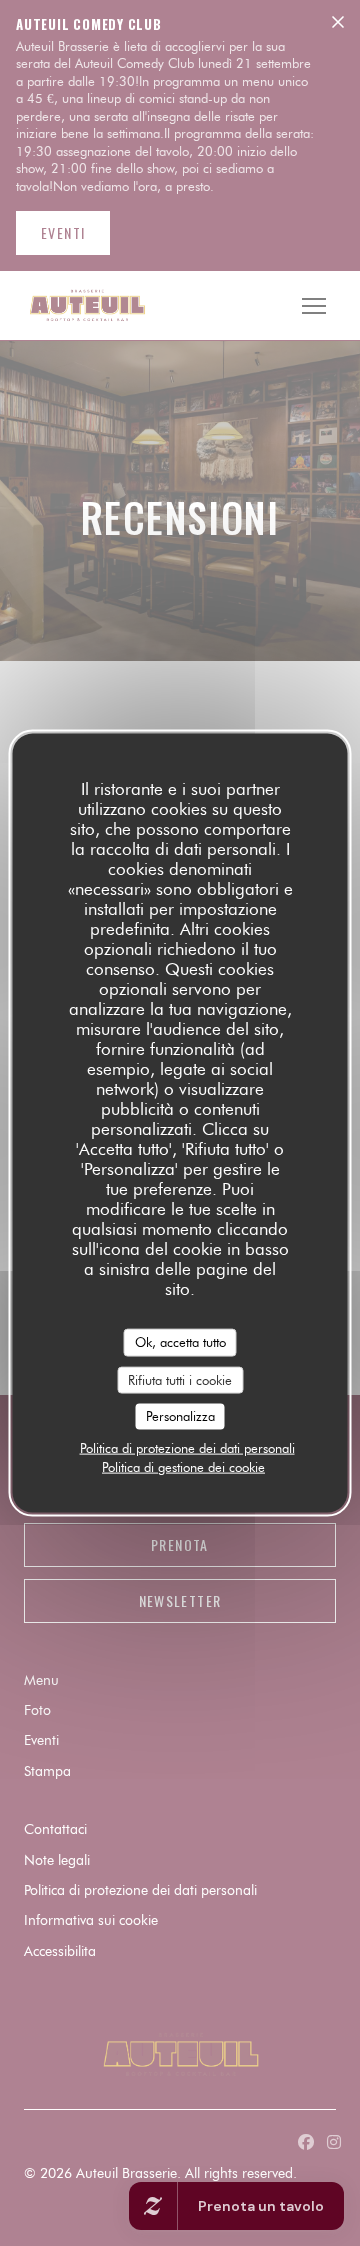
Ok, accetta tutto (180, 1342)
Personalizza (180, 1416)
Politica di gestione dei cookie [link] (183, 1466)
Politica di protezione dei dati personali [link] (187, 1447)
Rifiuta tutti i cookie (180, 1379)
